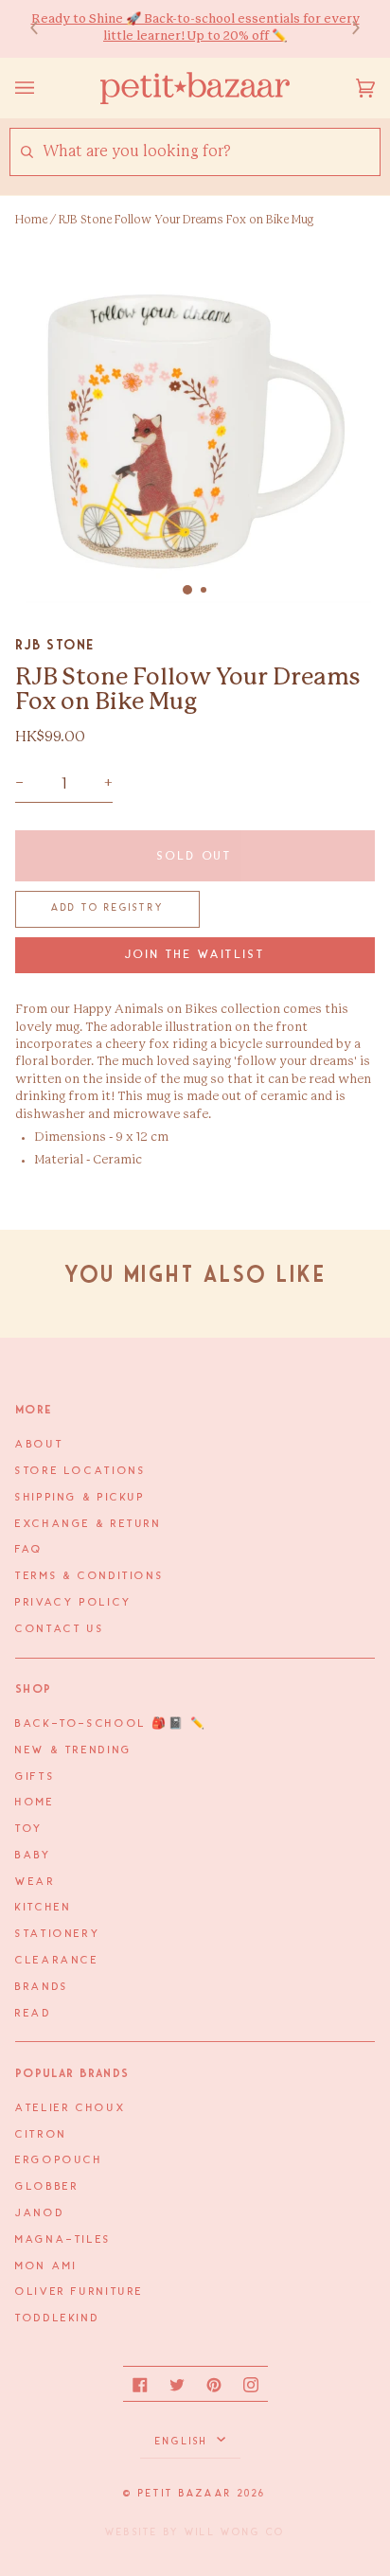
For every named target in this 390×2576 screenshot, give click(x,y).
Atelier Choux (71, 2108)
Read (34, 2014)
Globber (47, 2187)
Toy (29, 1829)
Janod (40, 2213)
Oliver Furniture (80, 2292)
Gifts (35, 1777)
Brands (42, 1987)
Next (346, 29)
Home (31, 220)
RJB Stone (55, 645)
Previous (44, 29)
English (184, 2442)
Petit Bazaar (185, 2494)
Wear (35, 1882)
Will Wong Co (235, 2532)
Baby (34, 1856)
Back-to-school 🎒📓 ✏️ (111, 1724)
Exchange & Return (89, 1524)
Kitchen (43, 1908)
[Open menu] (44, 88)
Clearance (57, 1961)
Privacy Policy (74, 1603)
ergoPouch (59, 2160)
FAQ (29, 1550)
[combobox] (211, 152)
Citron (41, 2135)
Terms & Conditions (89, 1576)
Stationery (58, 1934)
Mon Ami (46, 2266)
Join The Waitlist (195, 955)
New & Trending (74, 1750)
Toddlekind (57, 2318)
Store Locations (80, 1471)
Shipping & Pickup (80, 1498)
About (39, 1445)
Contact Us (60, 1629)
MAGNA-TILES (63, 2240)
